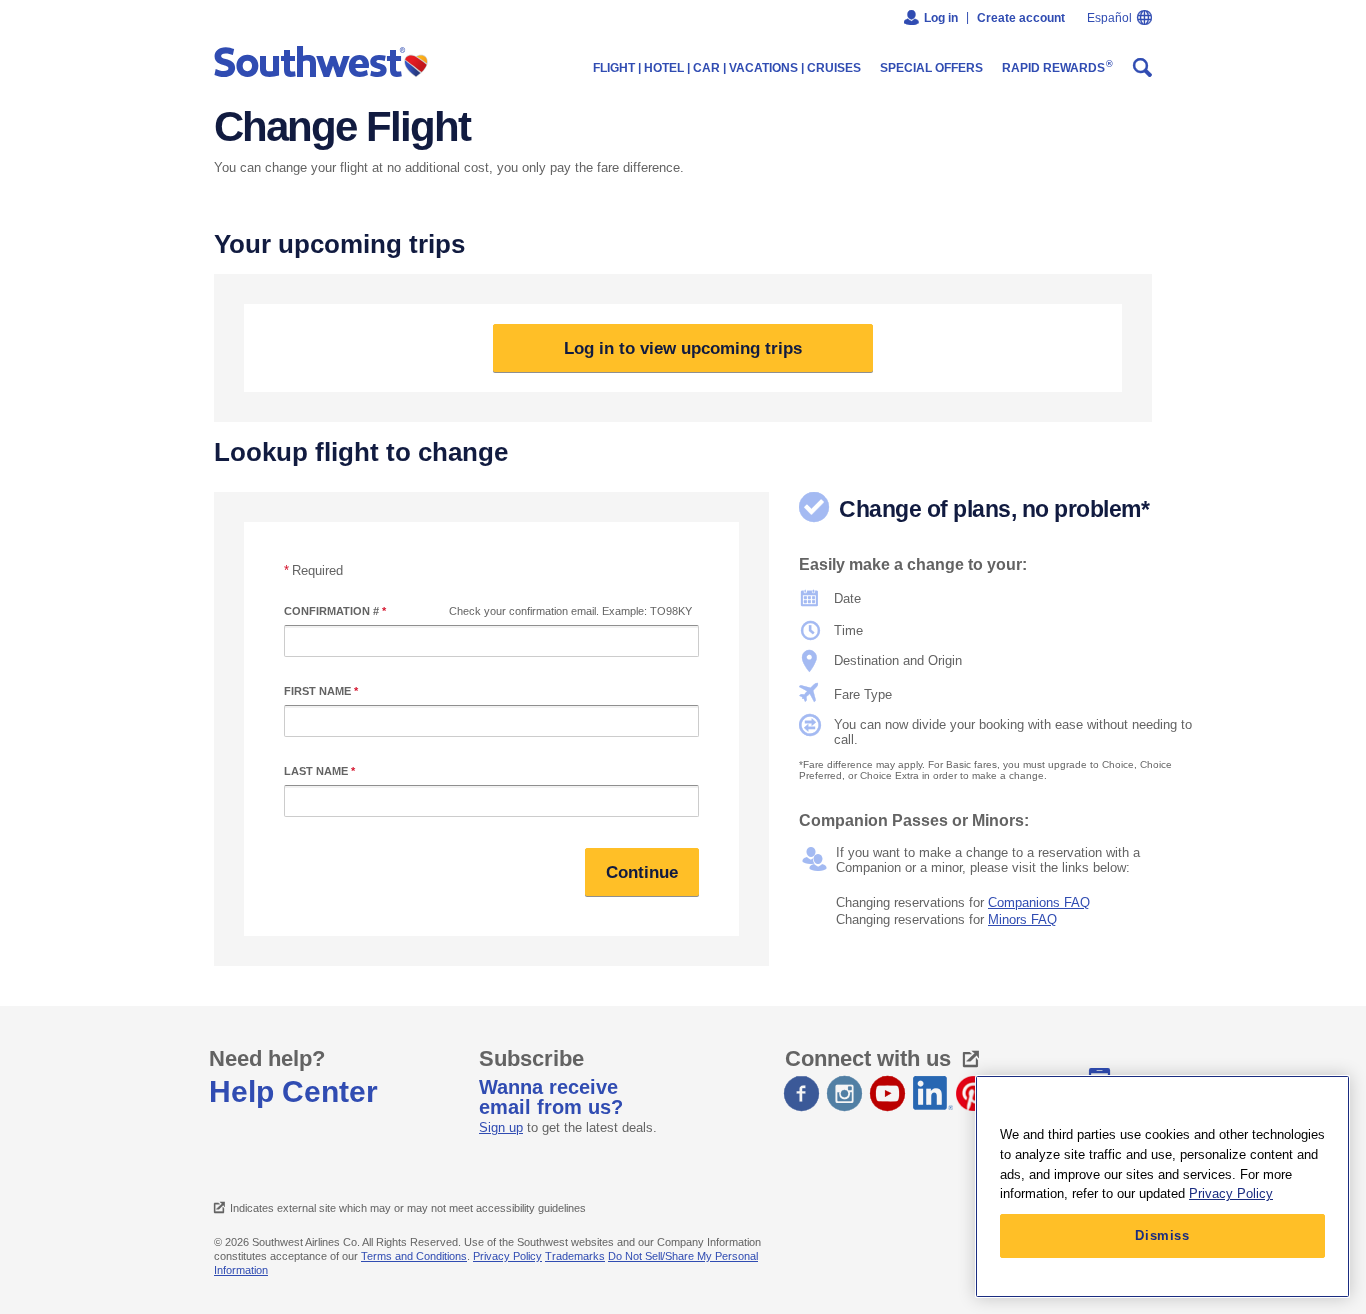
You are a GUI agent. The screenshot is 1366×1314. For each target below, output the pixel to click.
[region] (1162, 1186)
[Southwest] (325, 63)
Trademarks (575, 1256)
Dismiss (1162, 1235)
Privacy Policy (507, 1256)
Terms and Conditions (414, 1256)
